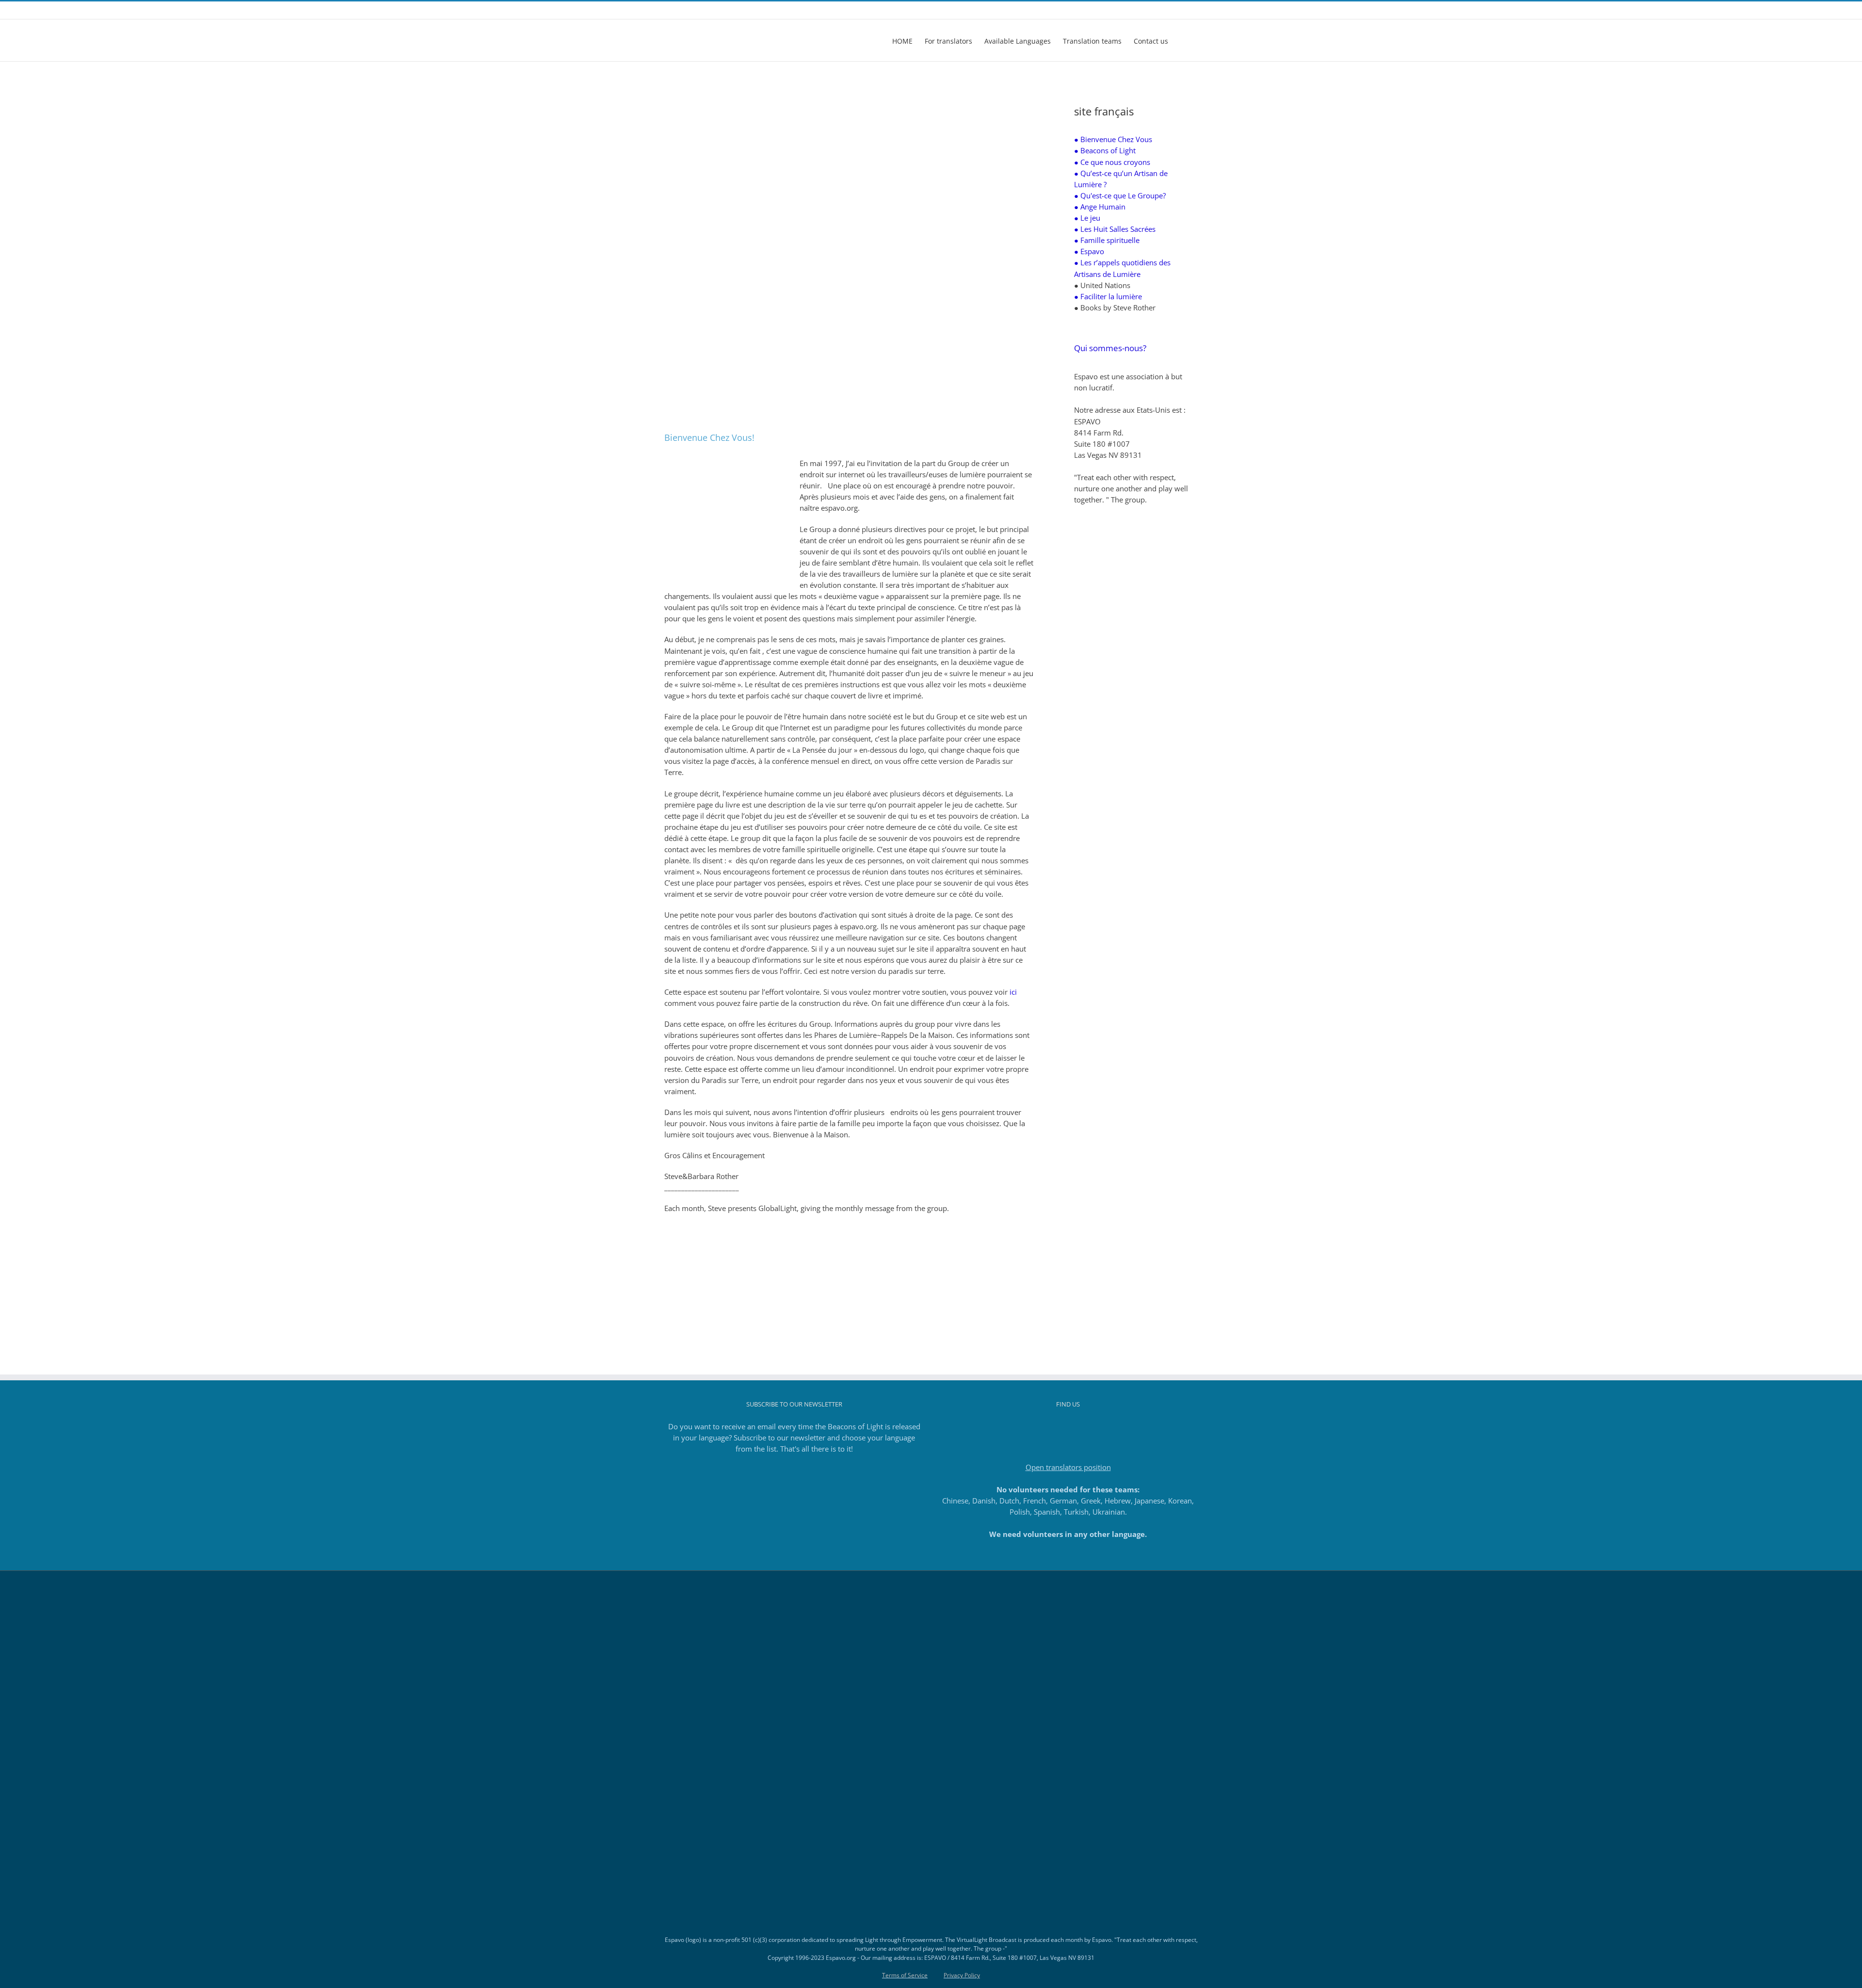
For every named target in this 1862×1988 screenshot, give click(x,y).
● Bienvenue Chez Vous (1113, 139)
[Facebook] (1042, 1427)
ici (1013, 992)
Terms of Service (905, 1975)
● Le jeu (1087, 218)
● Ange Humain (1100, 207)
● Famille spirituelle (1107, 240)
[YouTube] (1081, 1427)
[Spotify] (1094, 1427)
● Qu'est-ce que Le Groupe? (1120, 195)
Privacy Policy (962, 1975)
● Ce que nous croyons (1112, 162)
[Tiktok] (1068, 1427)
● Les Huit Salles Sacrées (1115, 229)
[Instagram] (1055, 1427)
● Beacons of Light (1105, 150)
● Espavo (1089, 251)
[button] (1183, 40)
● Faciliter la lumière (1108, 296)
